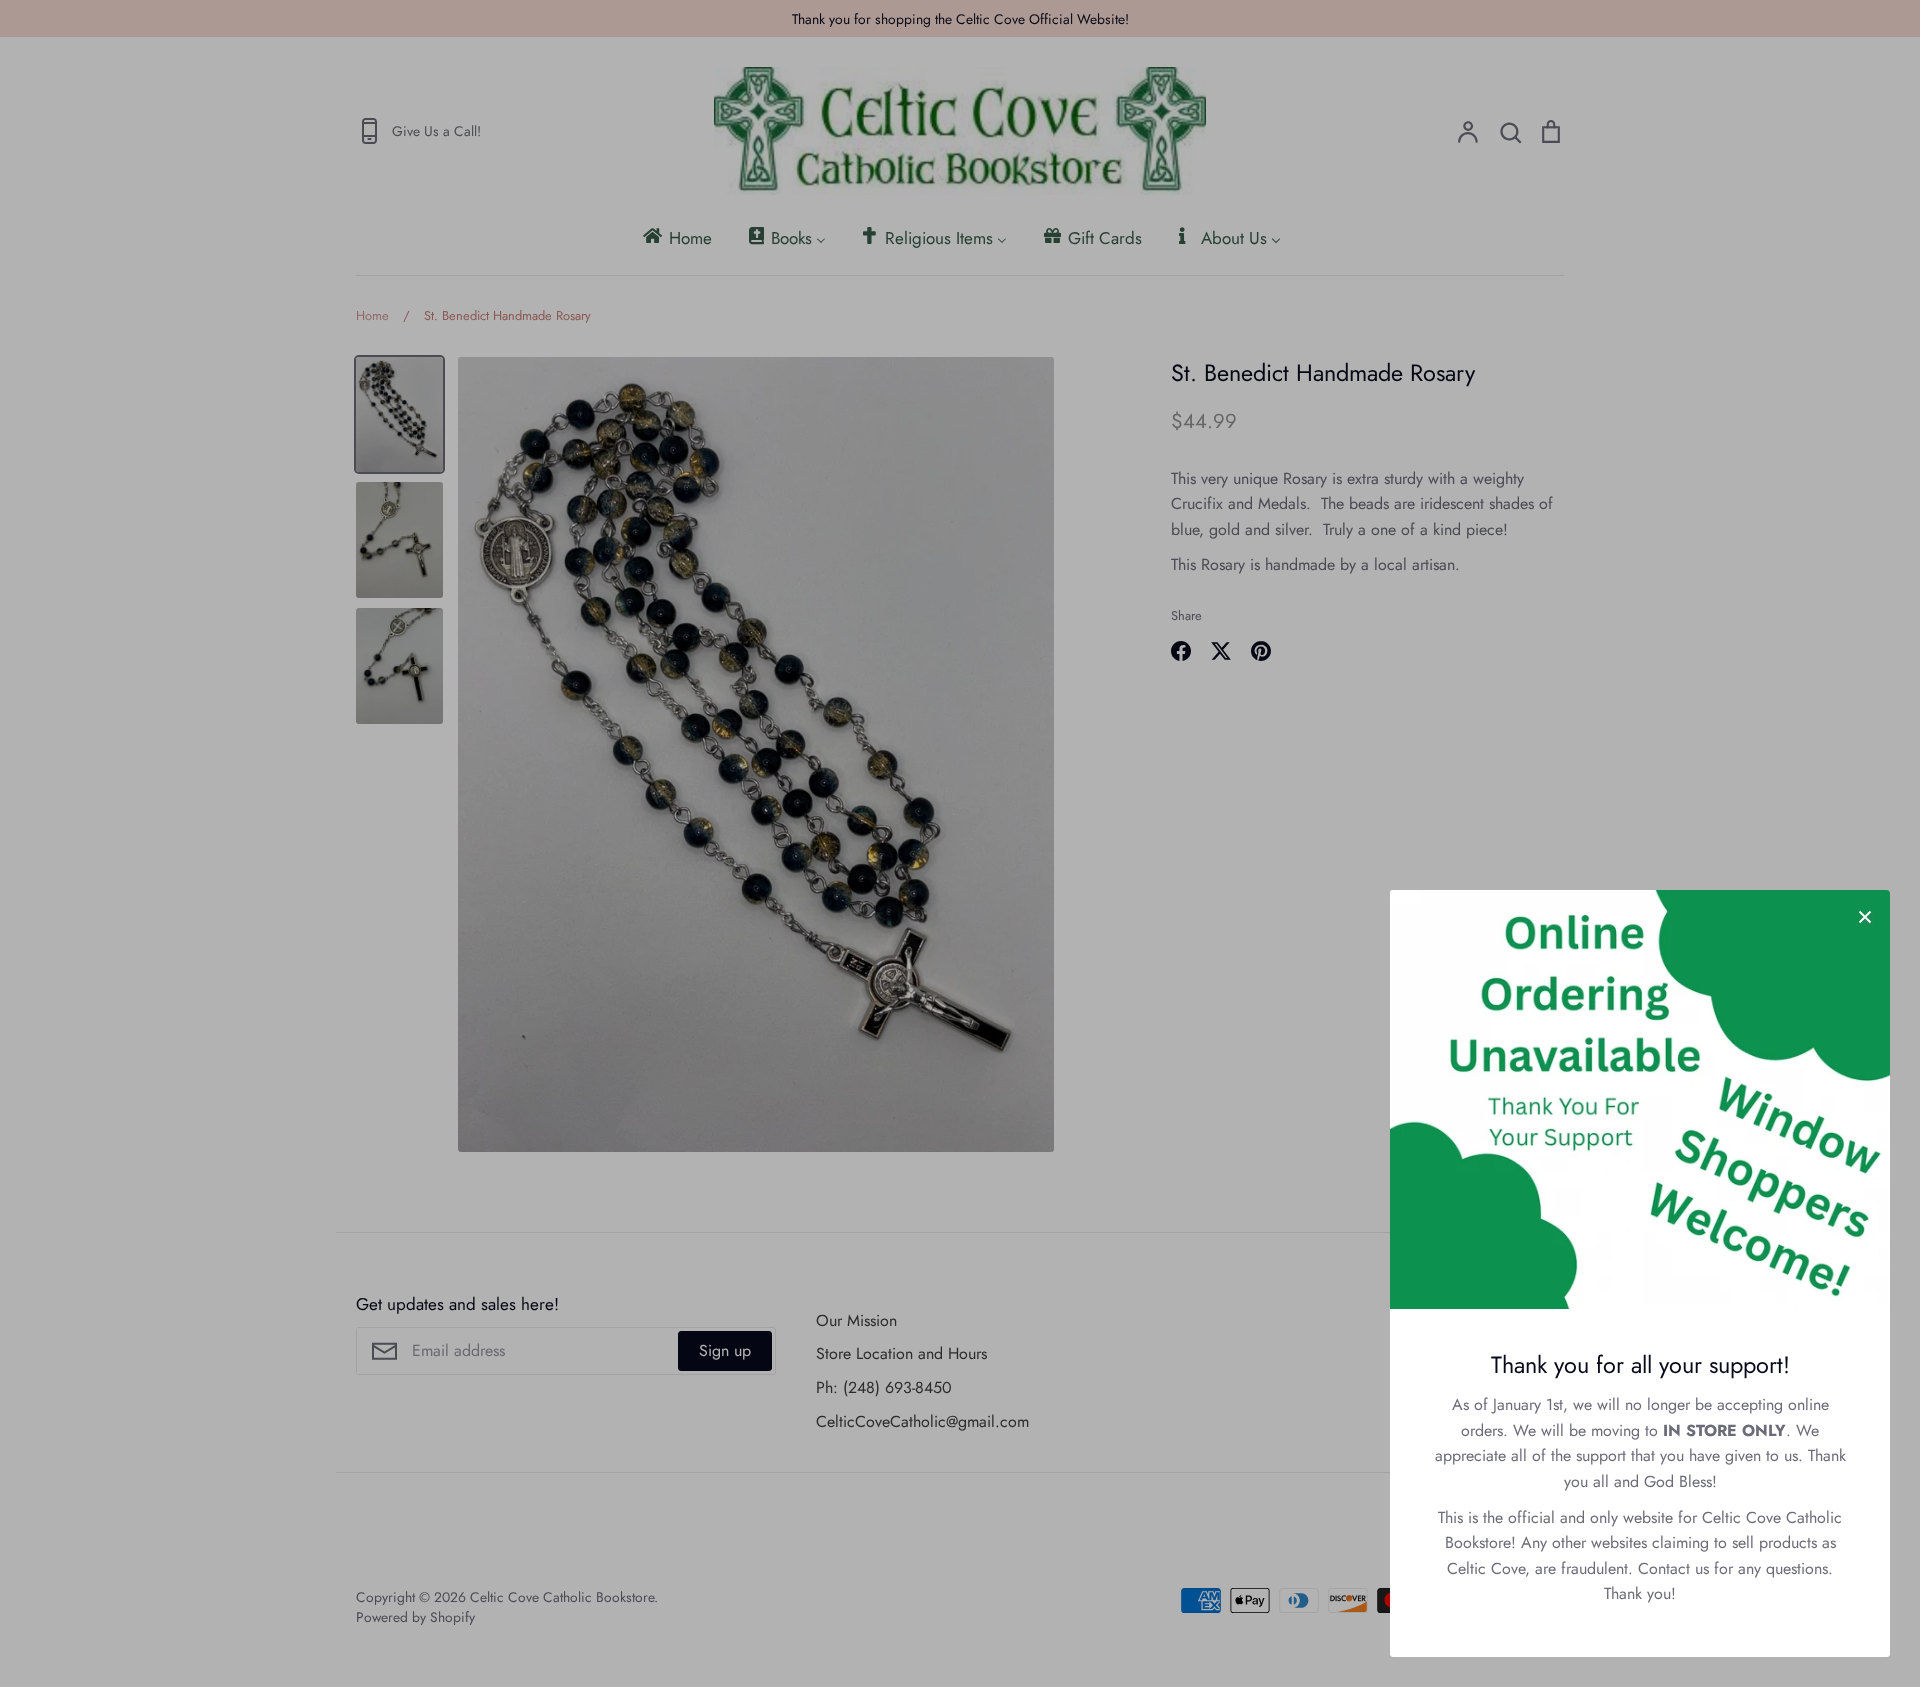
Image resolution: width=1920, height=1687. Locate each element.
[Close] (1865, 915)
